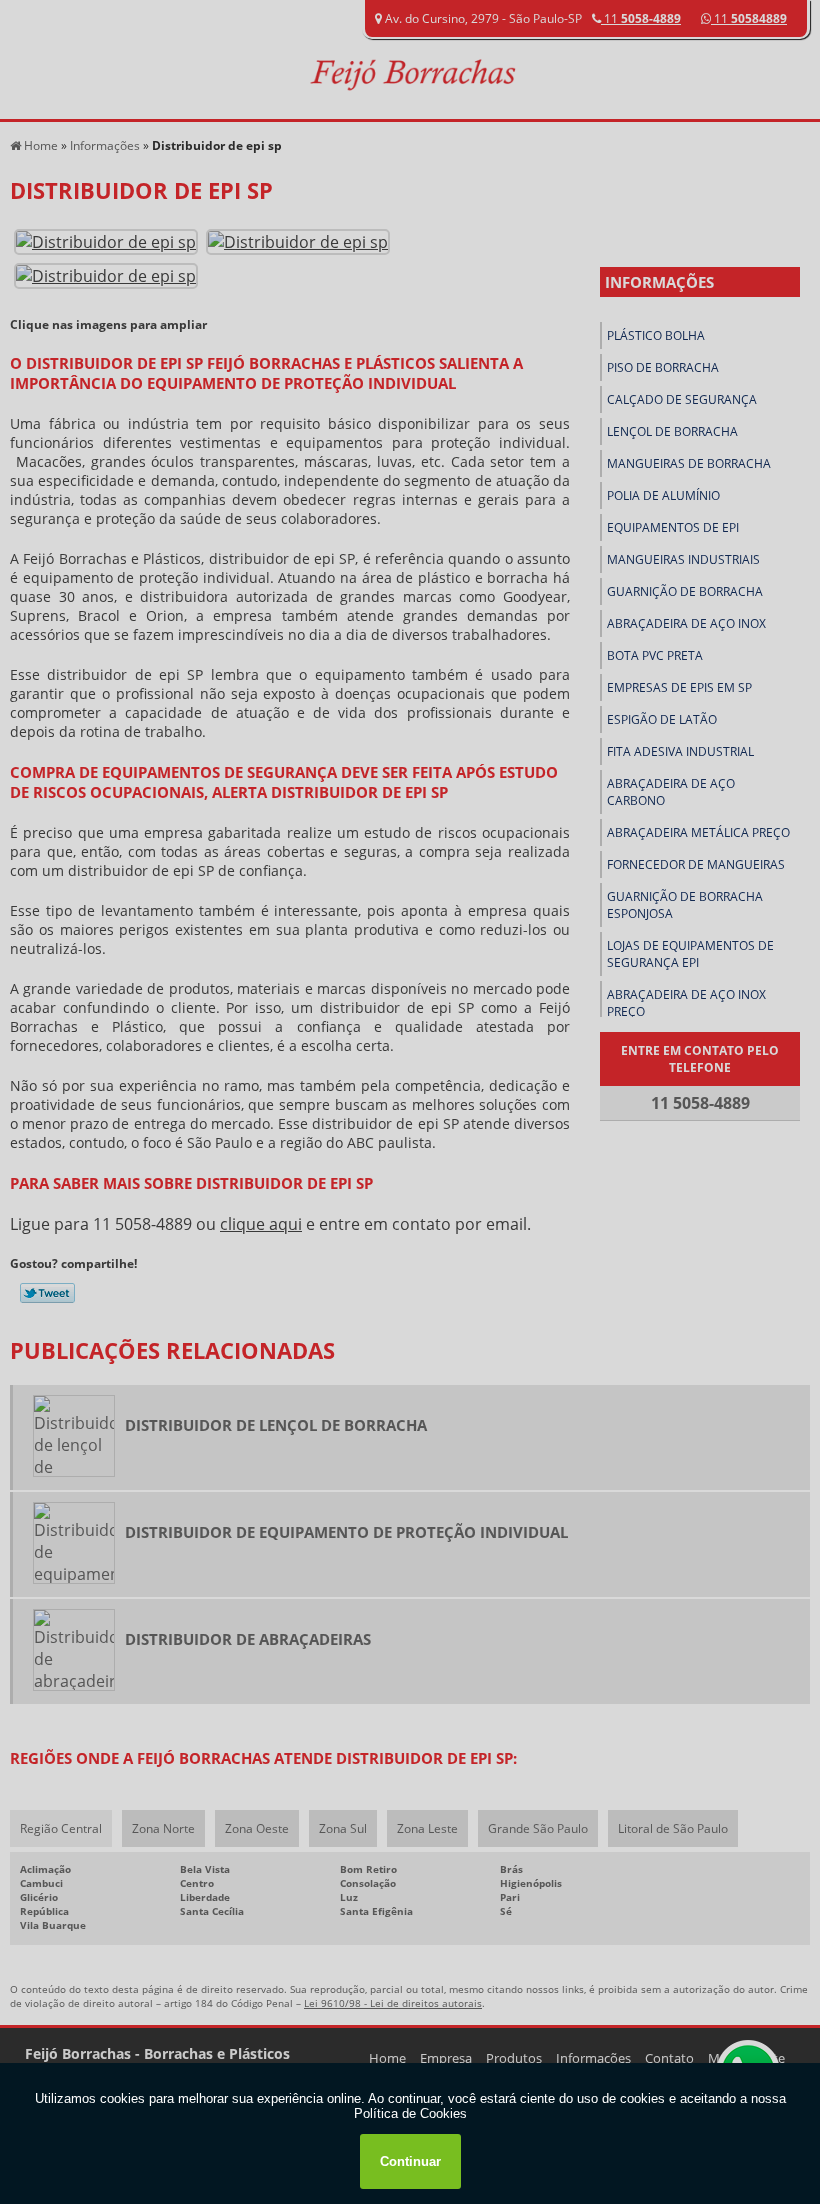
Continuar (410, 2161)
